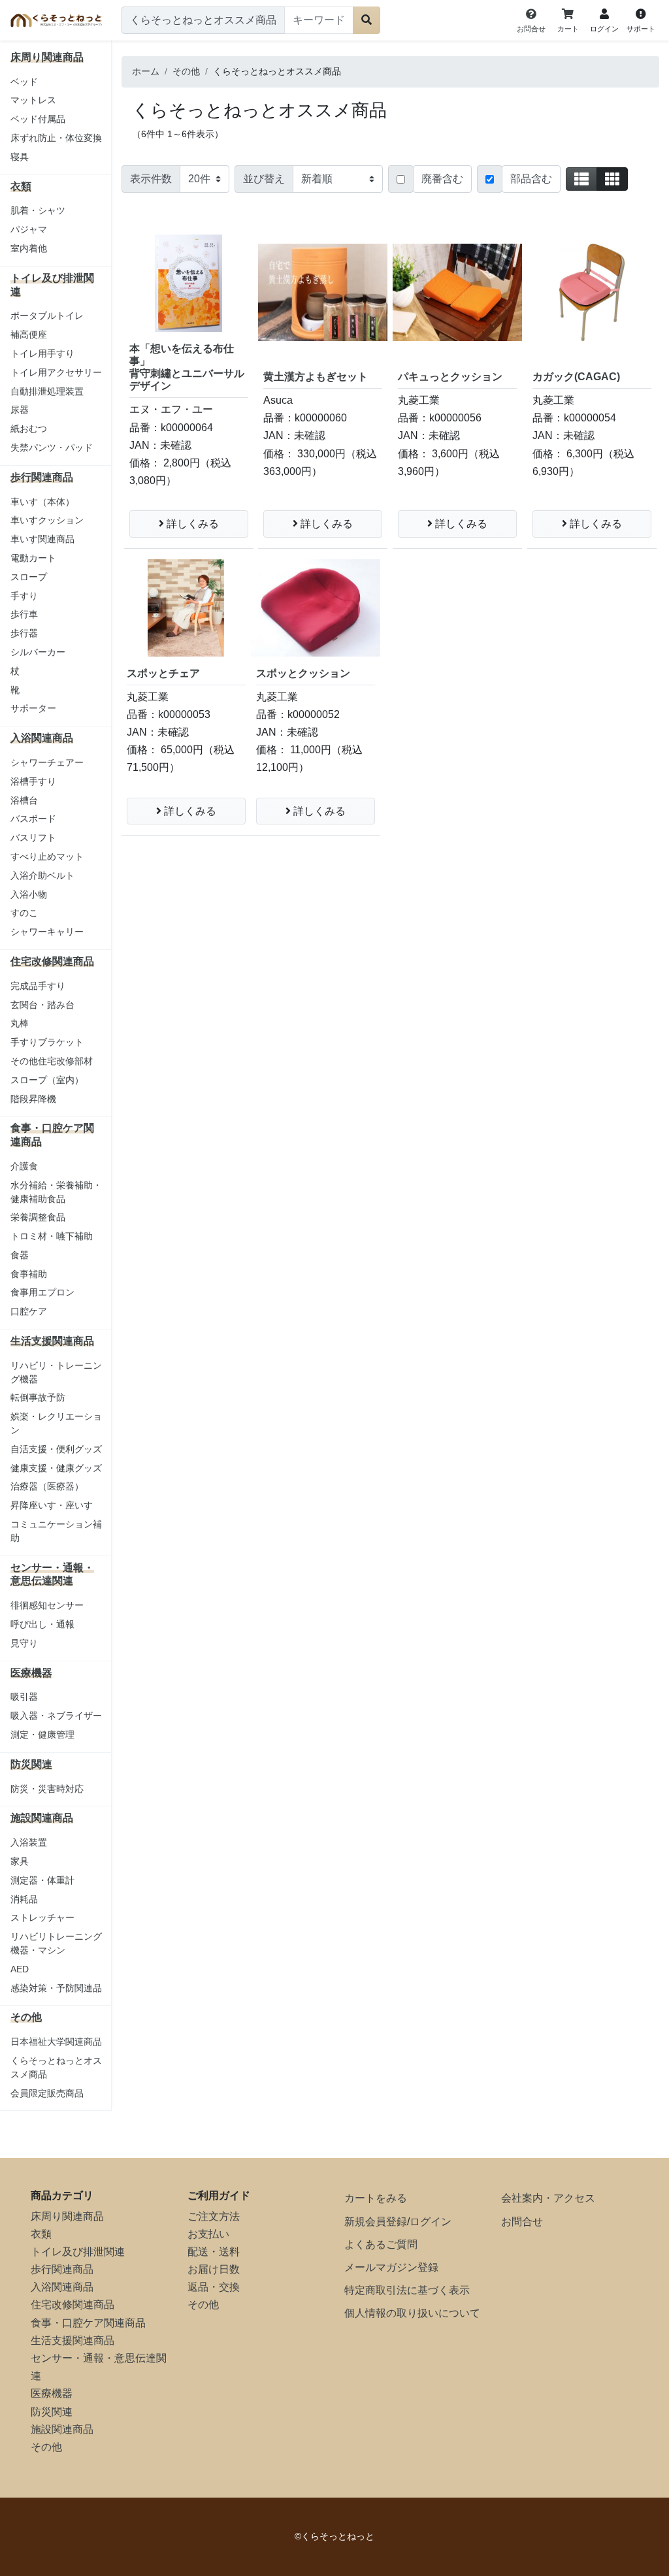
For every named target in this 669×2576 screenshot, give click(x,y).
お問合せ (522, 2222)
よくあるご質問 (381, 2244)
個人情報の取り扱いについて (412, 2313)
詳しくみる (191, 524)
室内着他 (29, 248)
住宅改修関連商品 (73, 2305)
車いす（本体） (42, 502)
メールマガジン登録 (391, 2267)
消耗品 (24, 1899)
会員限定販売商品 (47, 2093)
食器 (20, 1255)
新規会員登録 (376, 2222)
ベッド (24, 82)
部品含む (531, 179)
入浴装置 (29, 1842)
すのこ (24, 913)
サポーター (33, 708)
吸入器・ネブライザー (56, 1716)
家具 (20, 1861)
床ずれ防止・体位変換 (56, 138)
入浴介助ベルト (42, 875)
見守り (24, 1643)
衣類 (41, 2234)
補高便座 (29, 334)
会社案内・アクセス (548, 2198)
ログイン (431, 2222)
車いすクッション (47, 520)
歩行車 (24, 614)
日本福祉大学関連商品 (56, 2042)
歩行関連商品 (62, 2269)
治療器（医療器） (47, 1486)
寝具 (20, 157)
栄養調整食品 (38, 1217)
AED (20, 1969)
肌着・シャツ (38, 210)
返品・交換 (214, 2287)
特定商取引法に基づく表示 (407, 2290)
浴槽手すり (33, 781)
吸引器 (24, 1697)
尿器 (20, 410)
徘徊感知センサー (47, 1605)
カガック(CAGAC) (576, 377)
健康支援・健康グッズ (56, 1468)
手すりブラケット (47, 1042)
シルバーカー (38, 652)
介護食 (24, 1166)
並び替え (264, 179)
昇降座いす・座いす (52, 1505)
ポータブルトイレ (47, 316)
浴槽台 (24, 800)
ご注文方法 (214, 2216)
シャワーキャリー (47, 932)
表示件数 (151, 179)
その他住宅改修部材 (52, 1061)
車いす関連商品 (42, 539)
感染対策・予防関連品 (56, 1988)
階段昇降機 (33, 1099)
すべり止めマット (47, 856)
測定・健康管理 (42, 1735)
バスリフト (33, 838)
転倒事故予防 (38, 1397)
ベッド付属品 (38, 119)
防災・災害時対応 (47, 1789)
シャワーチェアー (47, 762)
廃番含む (442, 179)
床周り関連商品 (67, 2216)
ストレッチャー (42, 1917)
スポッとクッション (303, 673)
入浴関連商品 (62, 2287)
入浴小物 (29, 894)
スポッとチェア (163, 673)
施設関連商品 (62, 2429)
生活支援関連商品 (73, 2340)
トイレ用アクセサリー (56, 372)
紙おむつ (29, 429)
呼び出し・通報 (42, 1624)
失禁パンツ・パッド (52, 448)
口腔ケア (29, 1311)
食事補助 (29, 1274)
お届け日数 (214, 2269)
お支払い (208, 2234)
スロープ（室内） (47, 1080)
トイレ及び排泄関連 (78, 2252)
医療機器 (52, 2393)
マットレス (33, 100)
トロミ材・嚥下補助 (52, 1236)
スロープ (29, 577)
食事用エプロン (42, 1292)
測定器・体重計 (42, 1880)
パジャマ (29, 229)
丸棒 (20, 1023)
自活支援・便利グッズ (56, 1449)
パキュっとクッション (450, 377)
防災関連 (52, 2412)
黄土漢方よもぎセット (316, 377)
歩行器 (24, 633)
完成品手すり (38, 986)
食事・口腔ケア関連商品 (88, 2323)
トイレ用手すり (42, 353)
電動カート (33, 558)
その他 (46, 2447)
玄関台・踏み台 (42, 1005)
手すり (24, 596)
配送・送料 (214, 2252)
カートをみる (376, 2198)
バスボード (33, 819)
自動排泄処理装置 (47, 391)
